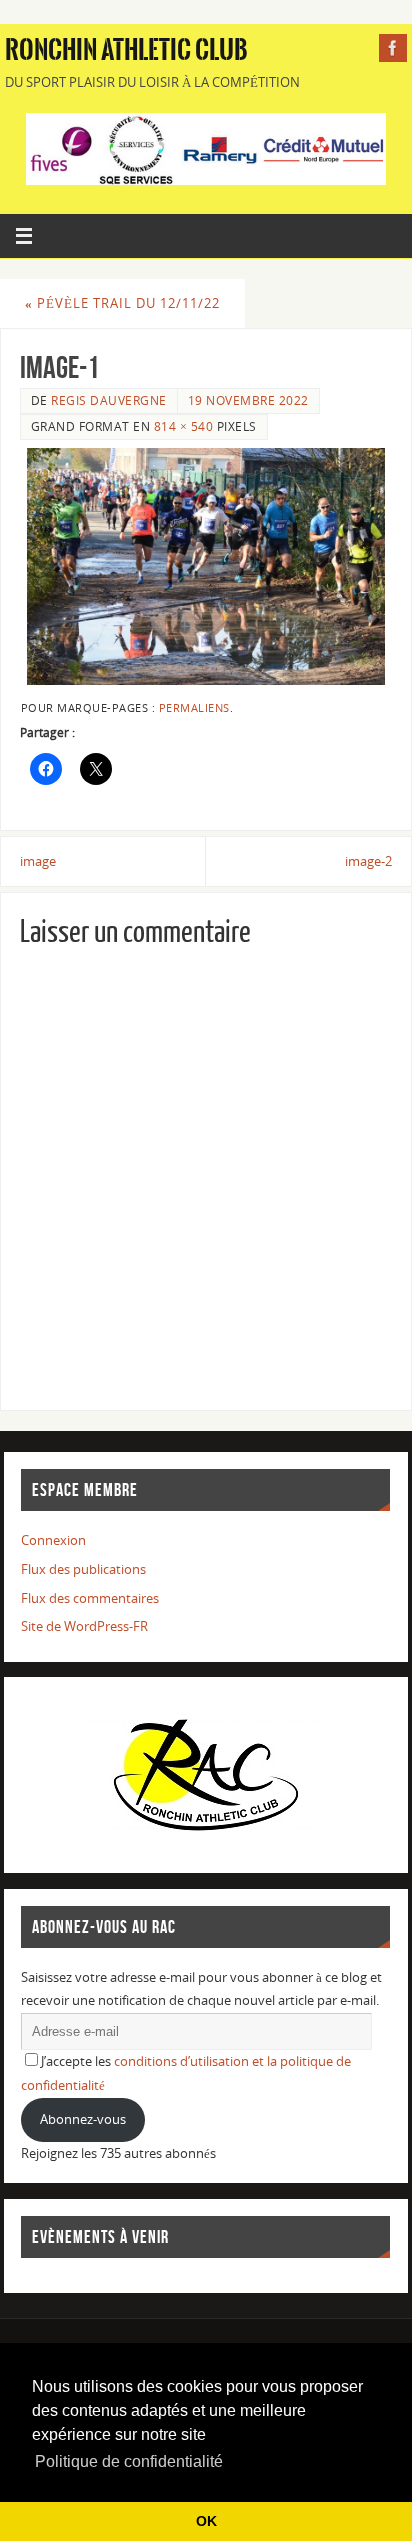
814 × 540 (184, 426)
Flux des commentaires (90, 1598)
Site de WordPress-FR (84, 1626)
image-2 (368, 861)
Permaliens (194, 708)
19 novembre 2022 (248, 400)
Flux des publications (83, 1569)
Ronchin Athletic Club (126, 50)
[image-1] (206, 566)
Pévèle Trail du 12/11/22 (122, 303)
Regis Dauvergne (109, 400)
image (38, 861)
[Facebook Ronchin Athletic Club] (393, 48)
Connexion (53, 1540)
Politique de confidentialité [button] (129, 2461)
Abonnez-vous (83, 2119)
